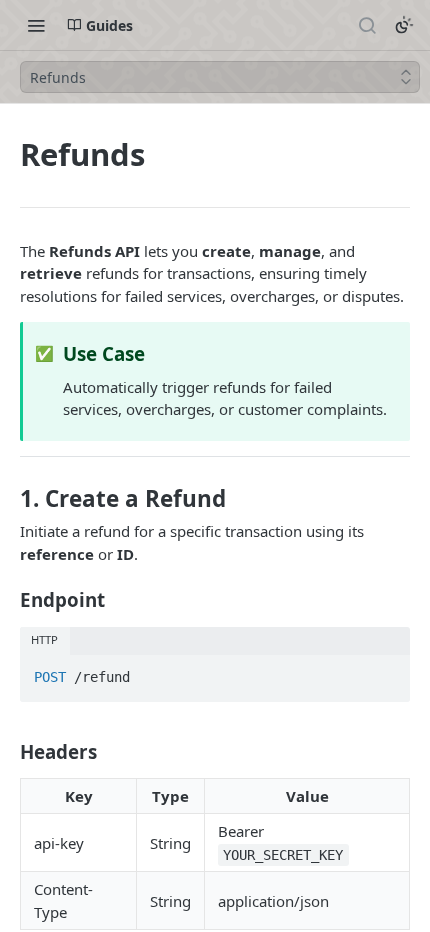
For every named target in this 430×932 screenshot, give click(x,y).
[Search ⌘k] (367, 25)
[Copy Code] (386, 672)
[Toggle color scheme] (404, 25)
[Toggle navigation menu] (36, 25)
